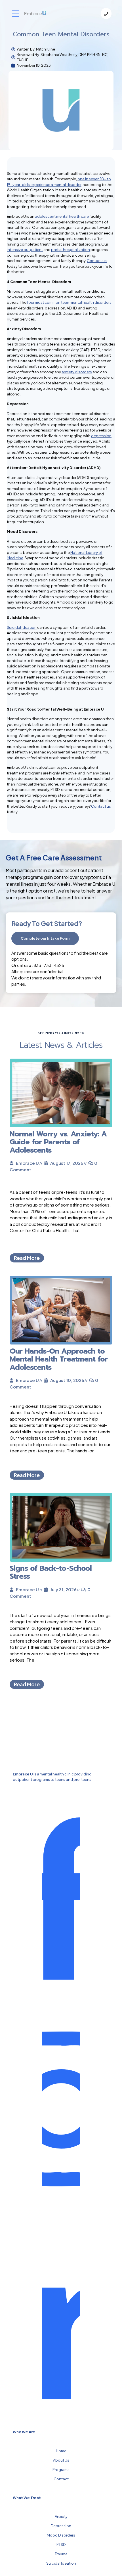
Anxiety (61, 2516)
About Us (61, 2460)
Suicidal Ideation (61, 2563)
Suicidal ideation (22, 627)
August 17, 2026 (67, 1163)
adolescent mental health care (62, 216)
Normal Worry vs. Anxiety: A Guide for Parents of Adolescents (58, 1142)
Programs (61, 2470)
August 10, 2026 (67, 1380)
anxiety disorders (77, 372)
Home (61, 2451)
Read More (27, 1258)
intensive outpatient (25, 250)
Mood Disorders (61, 2535)
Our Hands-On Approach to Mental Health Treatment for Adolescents (59, 1359)
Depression (61, 2526)
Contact (61, 2479)
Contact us (97, 261)
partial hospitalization (71, 250)
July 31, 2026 (63, 1589)
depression (101, 436)
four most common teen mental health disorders (69, 302)
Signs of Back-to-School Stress (51, 1572)
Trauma (61, 2554)
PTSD (61, 2544)
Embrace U (27, 1163)
